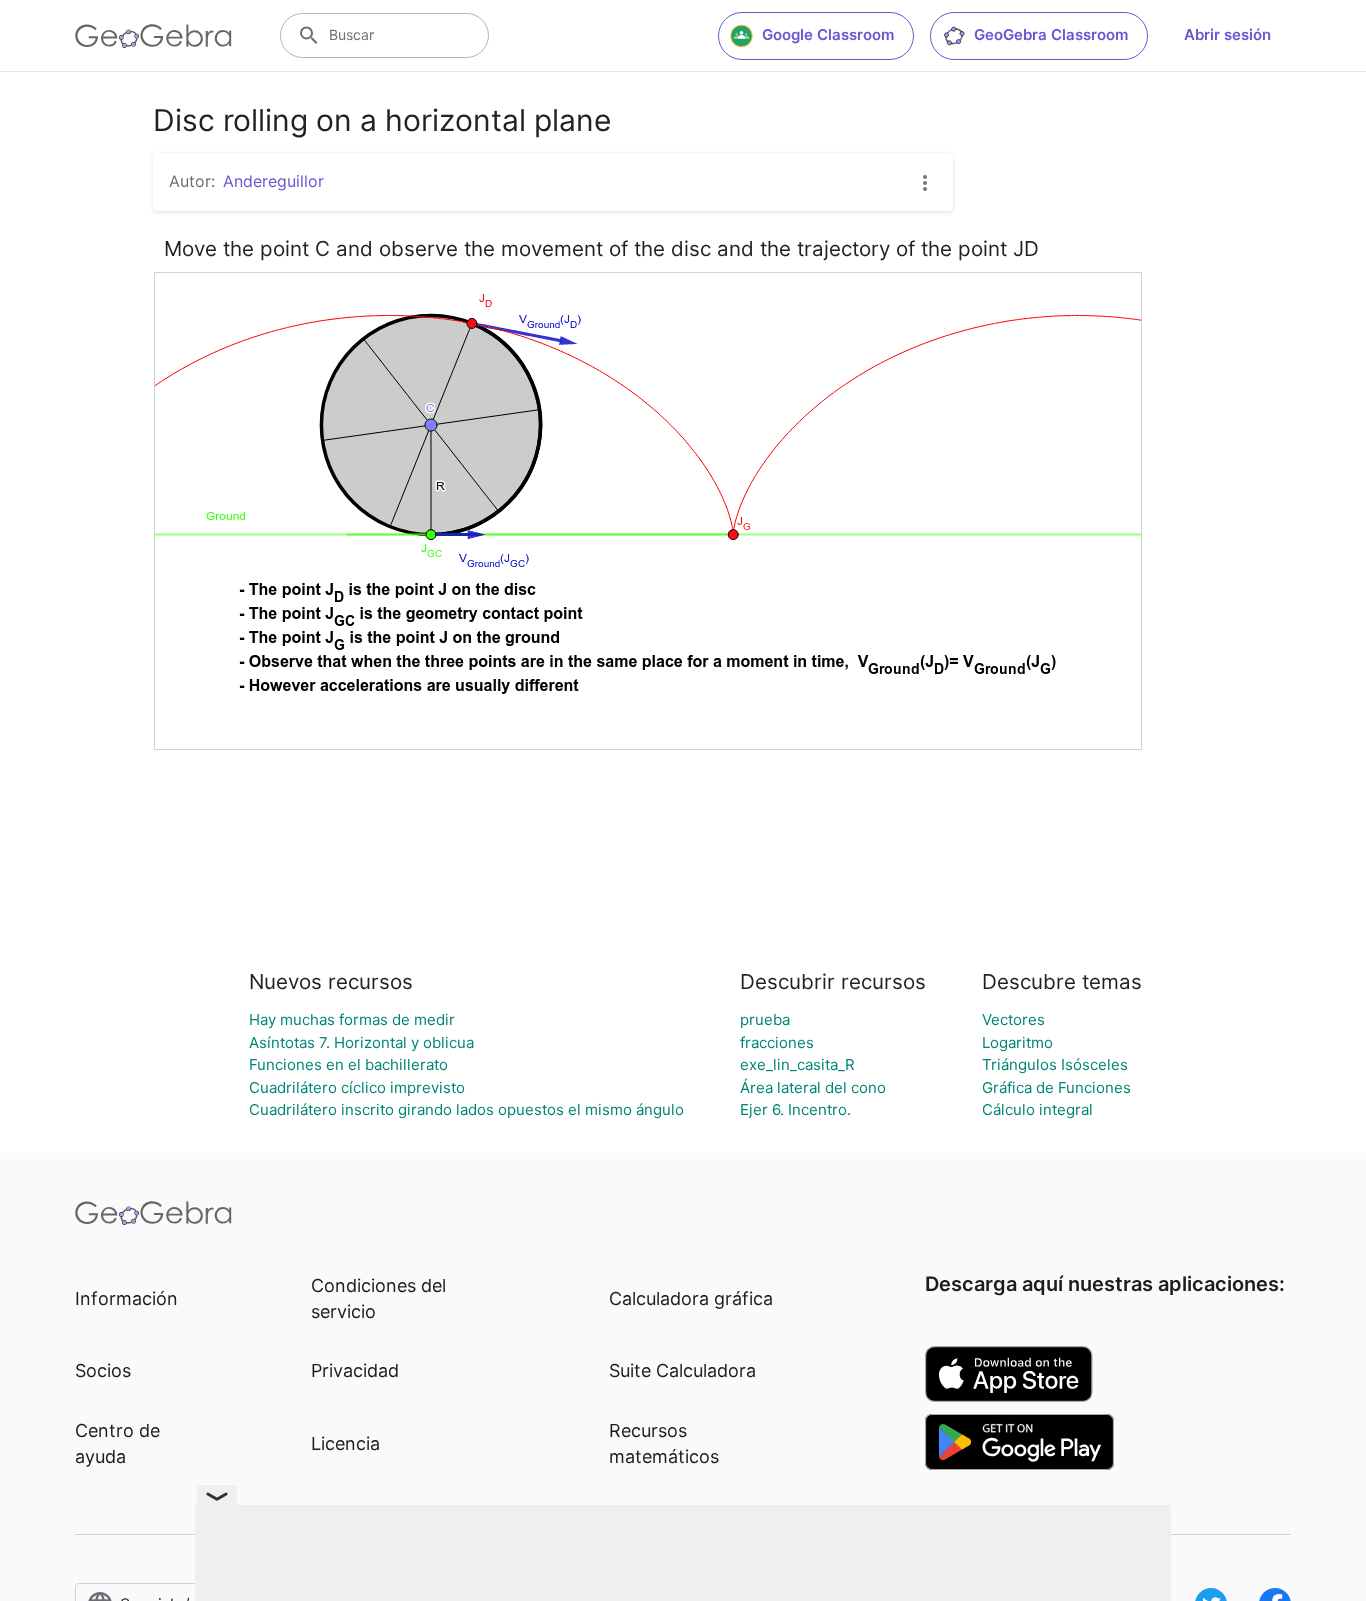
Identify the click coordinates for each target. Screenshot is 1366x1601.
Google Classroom (828, 34)
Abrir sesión (1227, 34)
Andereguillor (273, 181)
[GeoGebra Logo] (153, 36)
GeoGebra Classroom (1051, 34)
